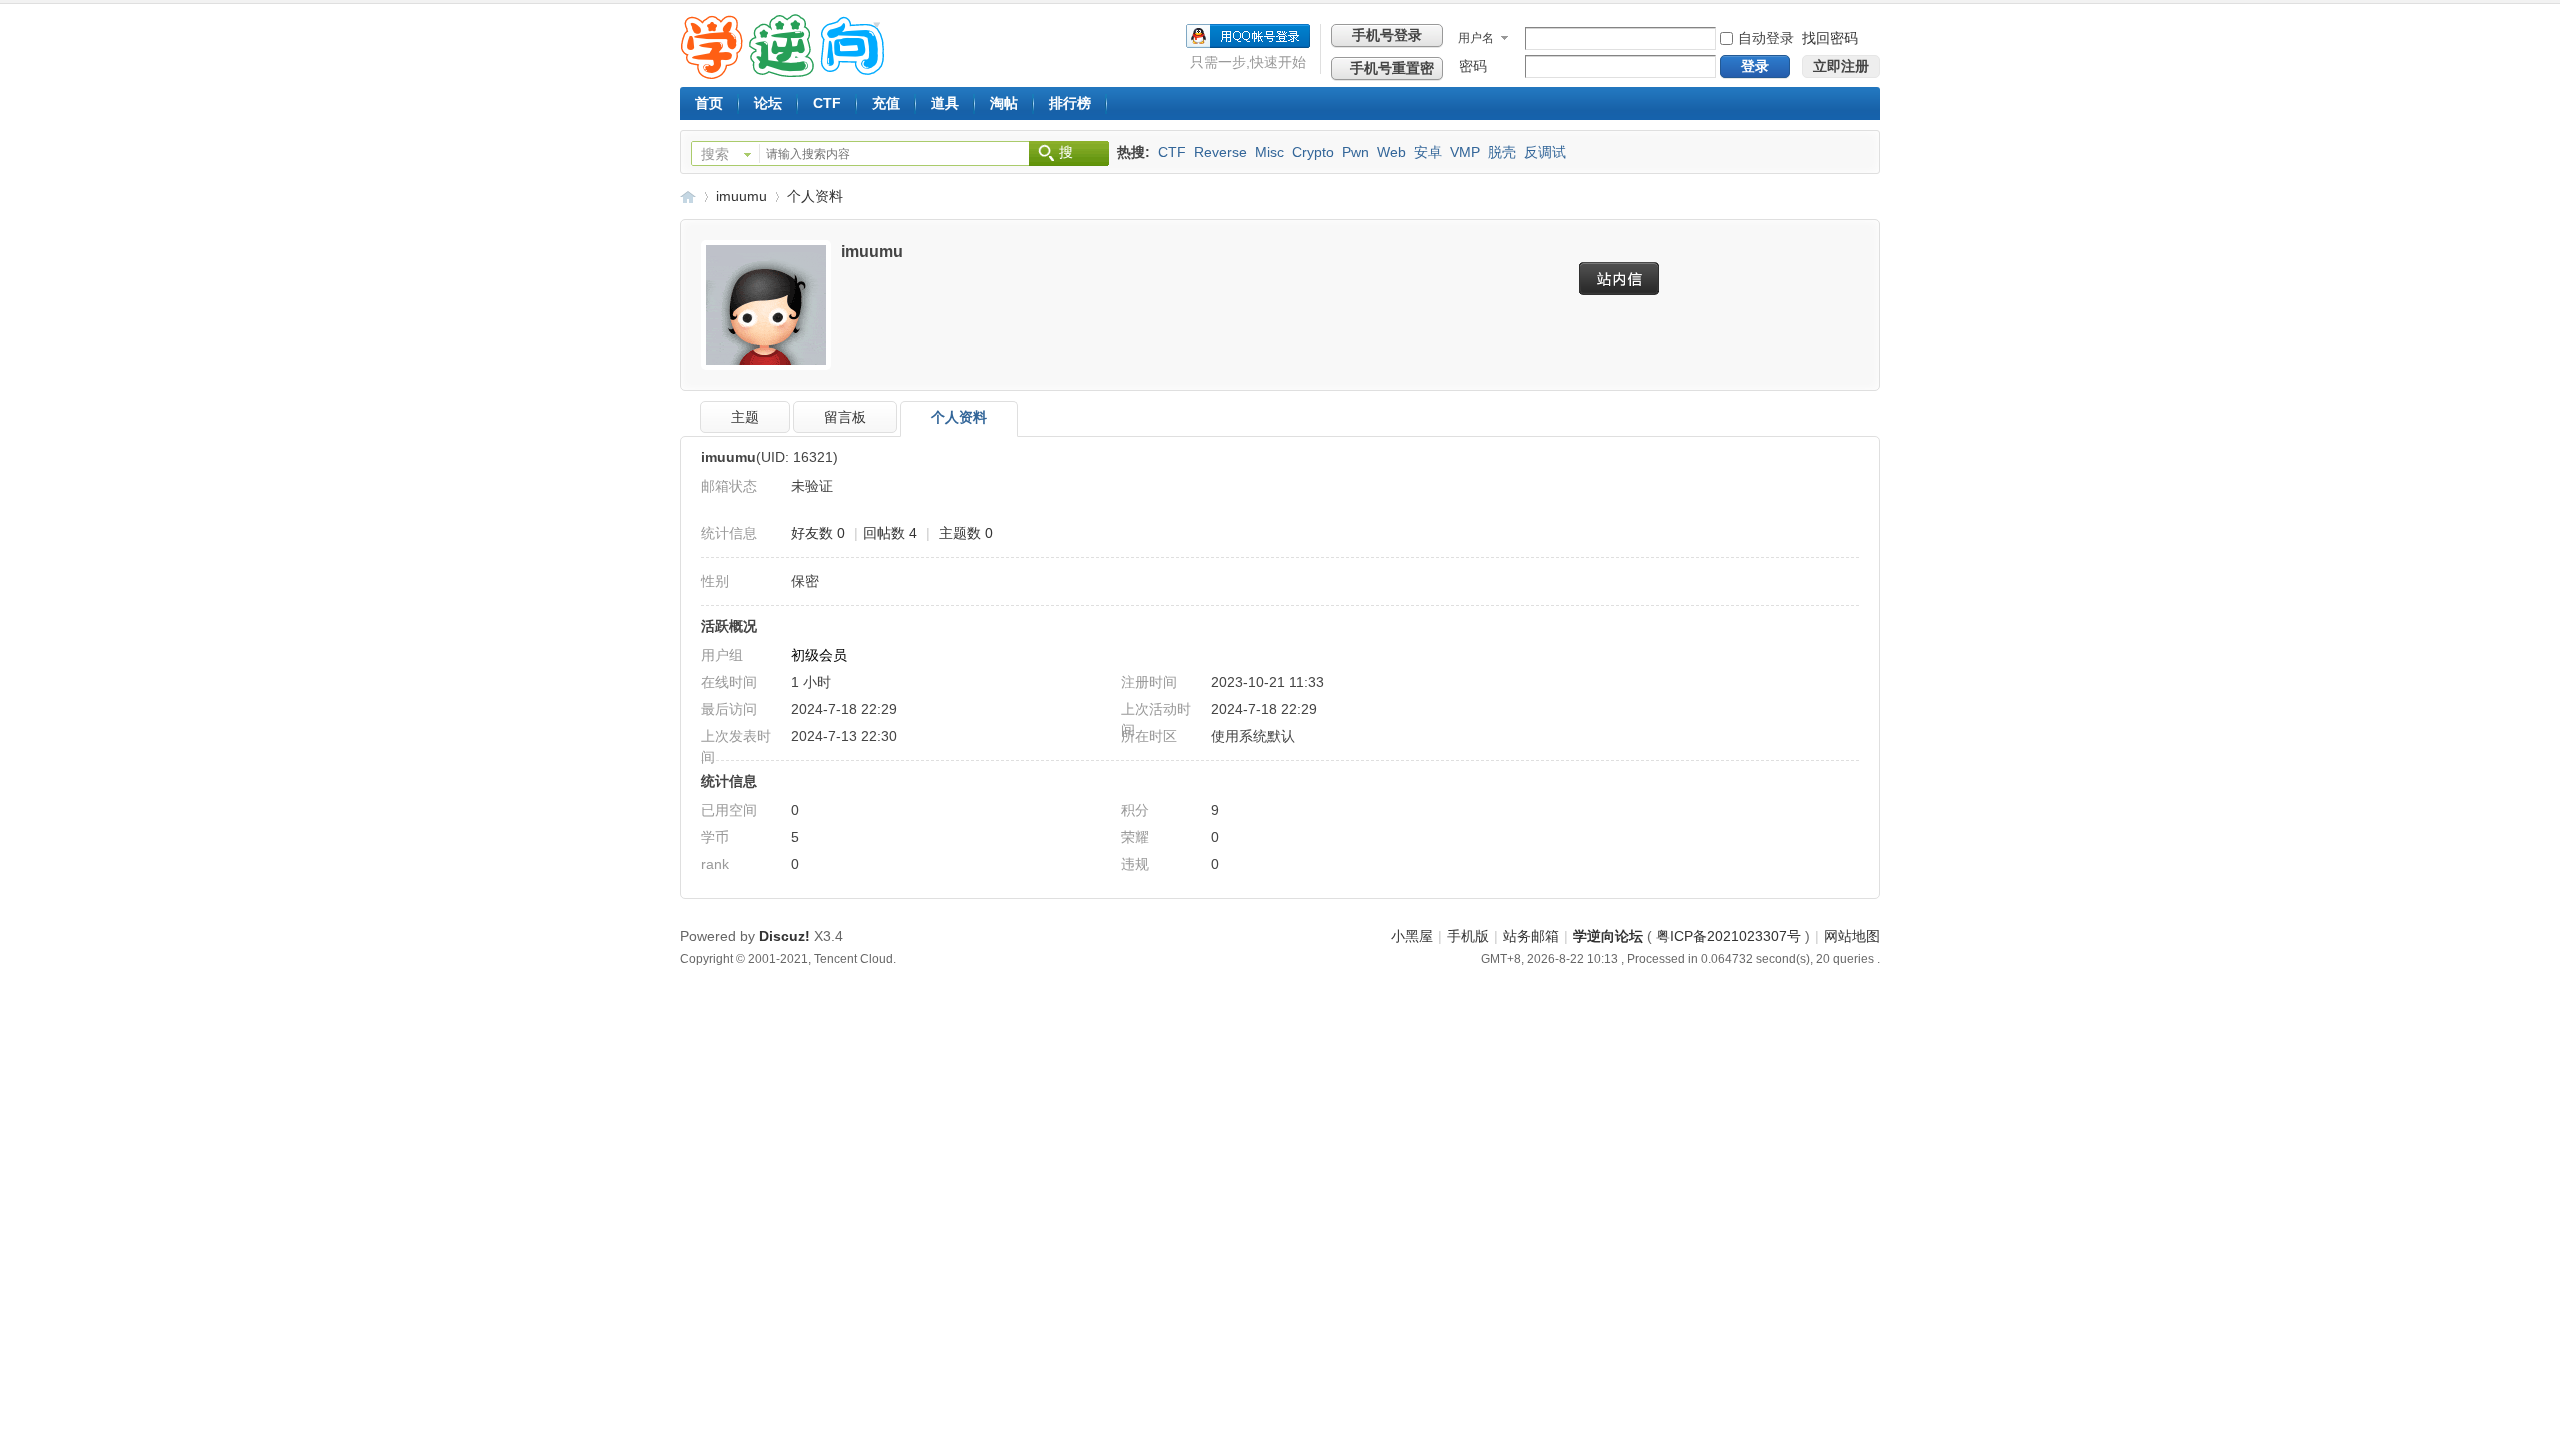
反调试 (1545, 152)
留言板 (845, 417)
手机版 (1468, 936)
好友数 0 (818, 533)
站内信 (1624, 278)
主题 (745, 417)
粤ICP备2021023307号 (1728, 936)
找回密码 (1830, 38)
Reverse (1220, 152)
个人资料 (815, 196)
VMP (1465, 152)
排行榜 (1070, 103)
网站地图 (1852, 936)
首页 (709, 103)
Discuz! (784, 936)
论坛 (768, 103)
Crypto (1313, 152)
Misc (1269, 152)
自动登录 (1766, 38)
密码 (1473, 66)
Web (1391, 152)
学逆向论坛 (688, 196)
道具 (945, 103)
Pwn (1355, 152)
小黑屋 (1412, 936)
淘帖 (1004, 103)
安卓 (1428, 152)
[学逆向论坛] (782, 74)
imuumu (741, 196)
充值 (886, 103)
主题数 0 (966, 533)
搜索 (715, 154)
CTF (827, 103)
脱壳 (1502, 152)
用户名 (1476, 38)
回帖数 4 (890, 533)
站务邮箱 (1531, 936)
